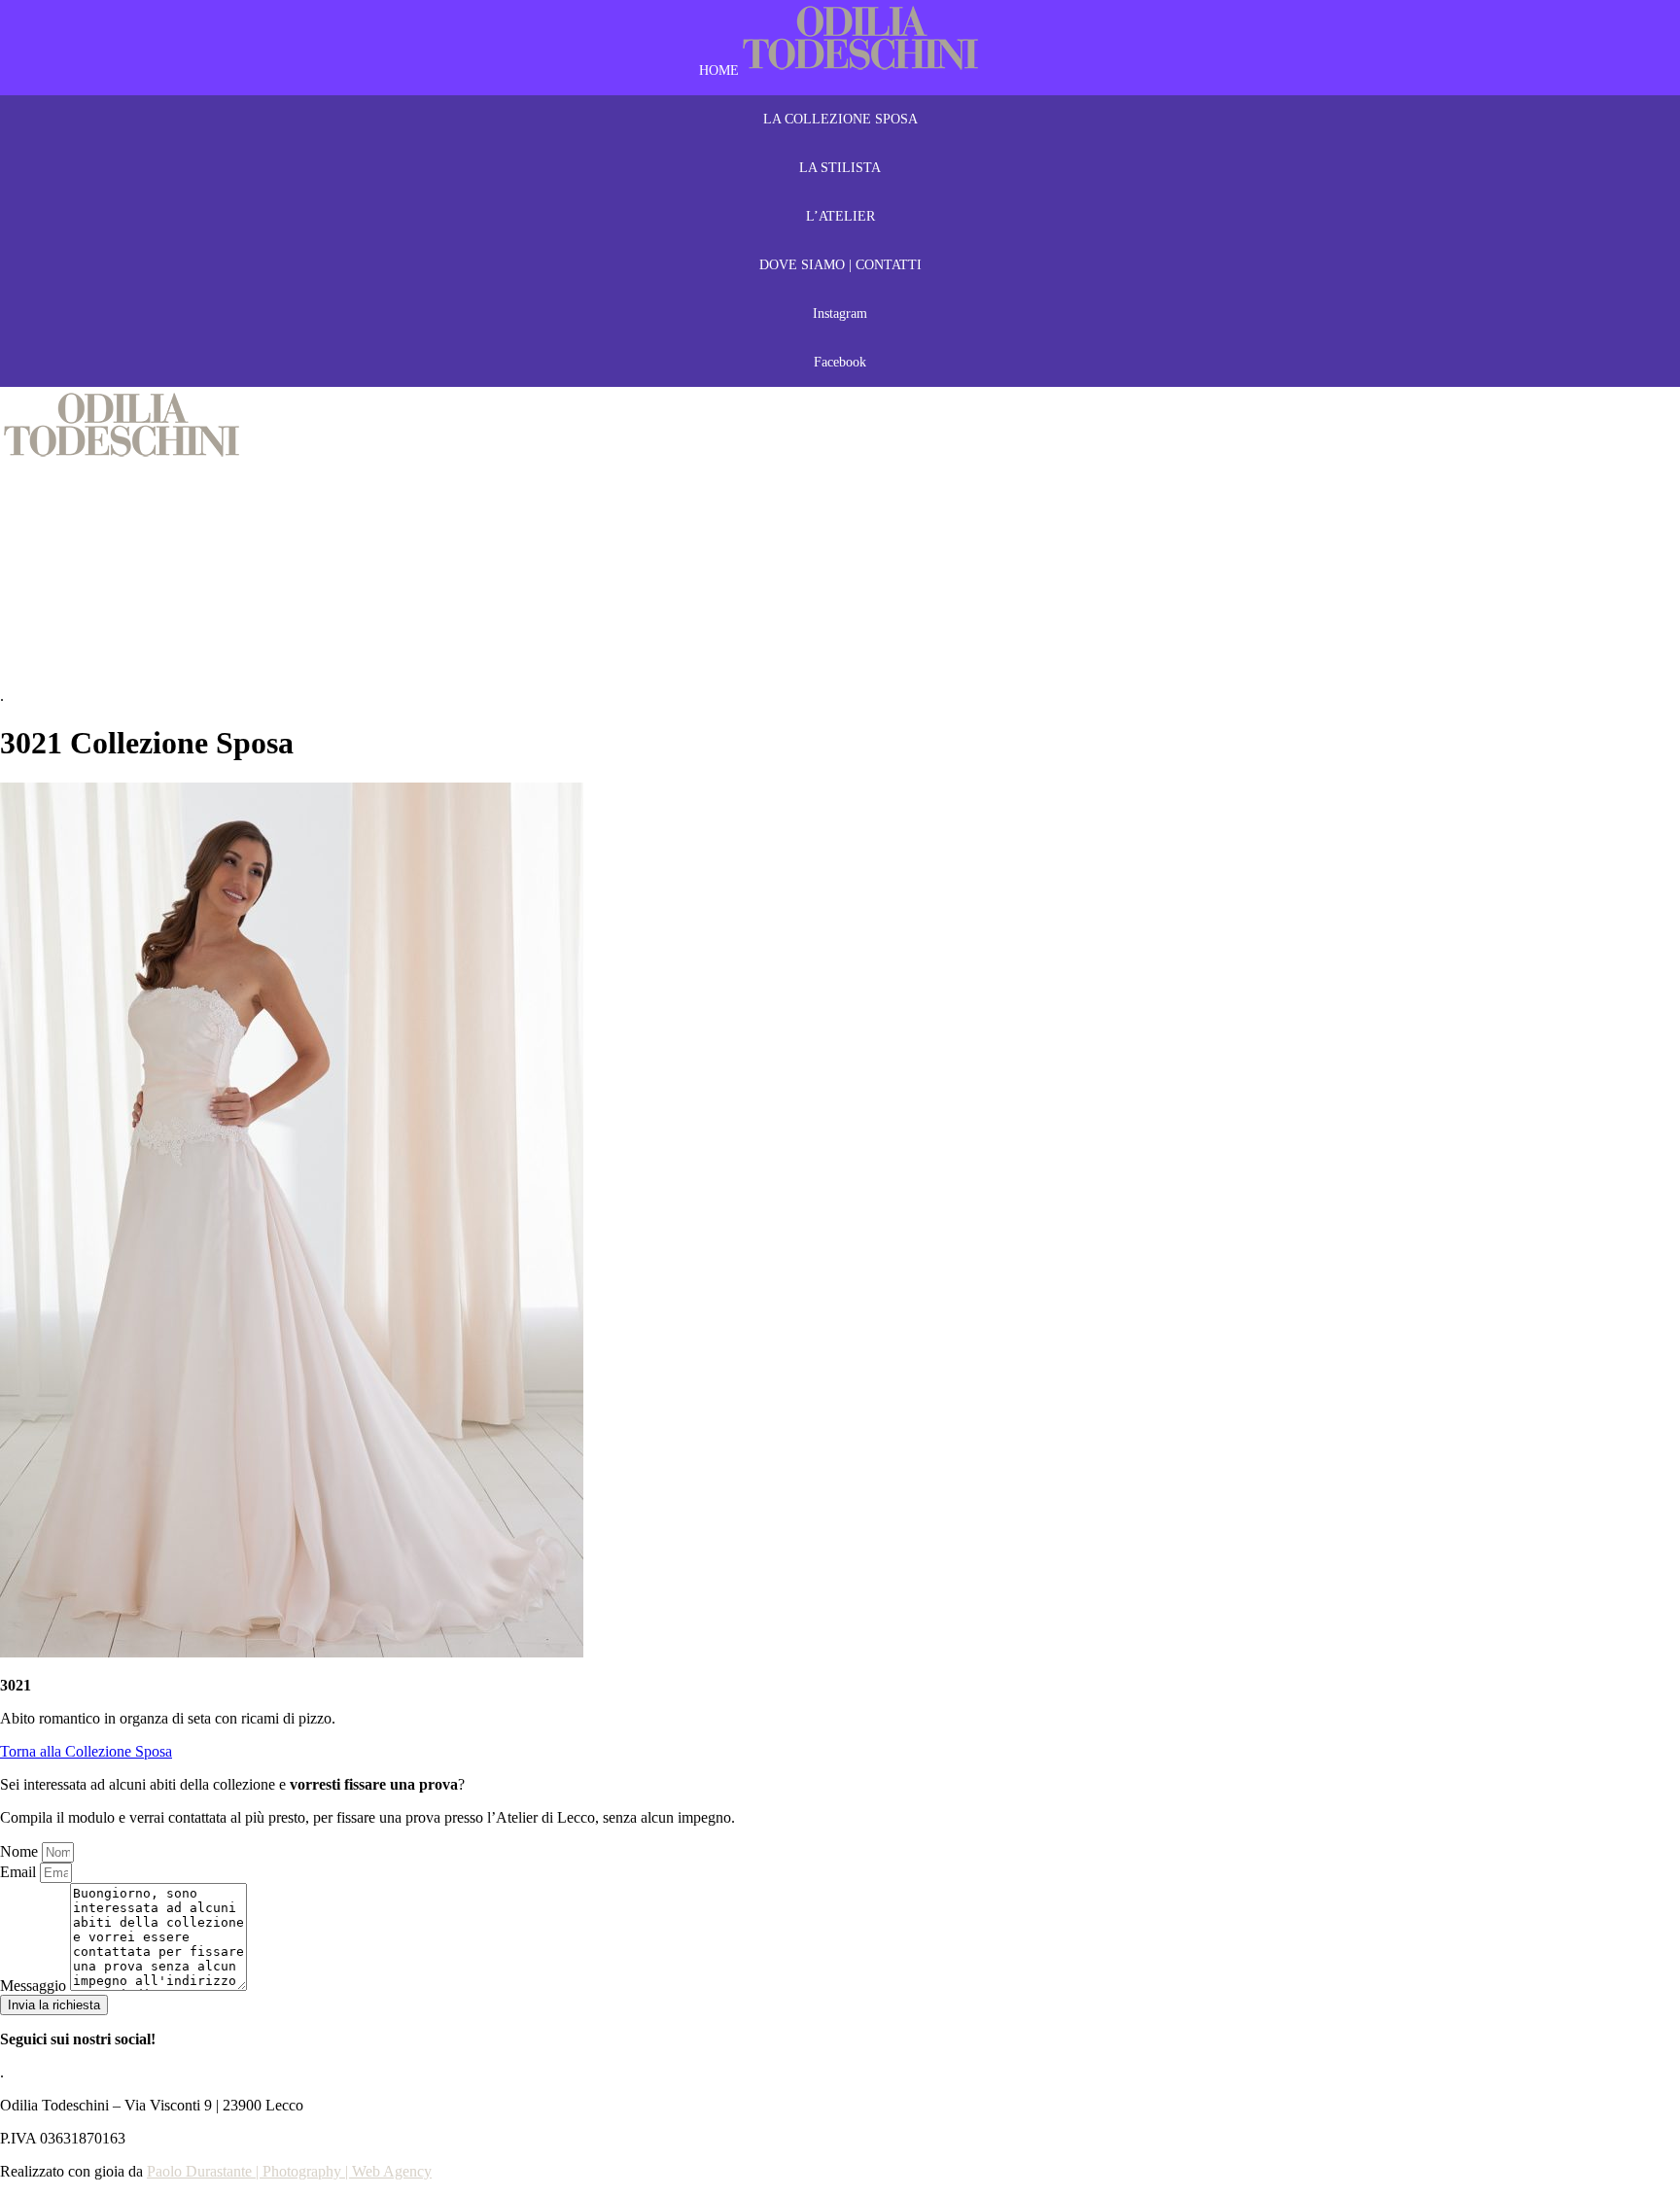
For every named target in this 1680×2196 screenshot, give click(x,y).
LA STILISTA (840, 168)
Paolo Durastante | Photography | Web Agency (289, 2171)
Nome (21, 1851)
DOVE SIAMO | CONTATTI (840, 265)
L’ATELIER (840, 216)
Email (20, 1872)
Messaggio (35, 1986)
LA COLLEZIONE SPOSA (840, 119)
